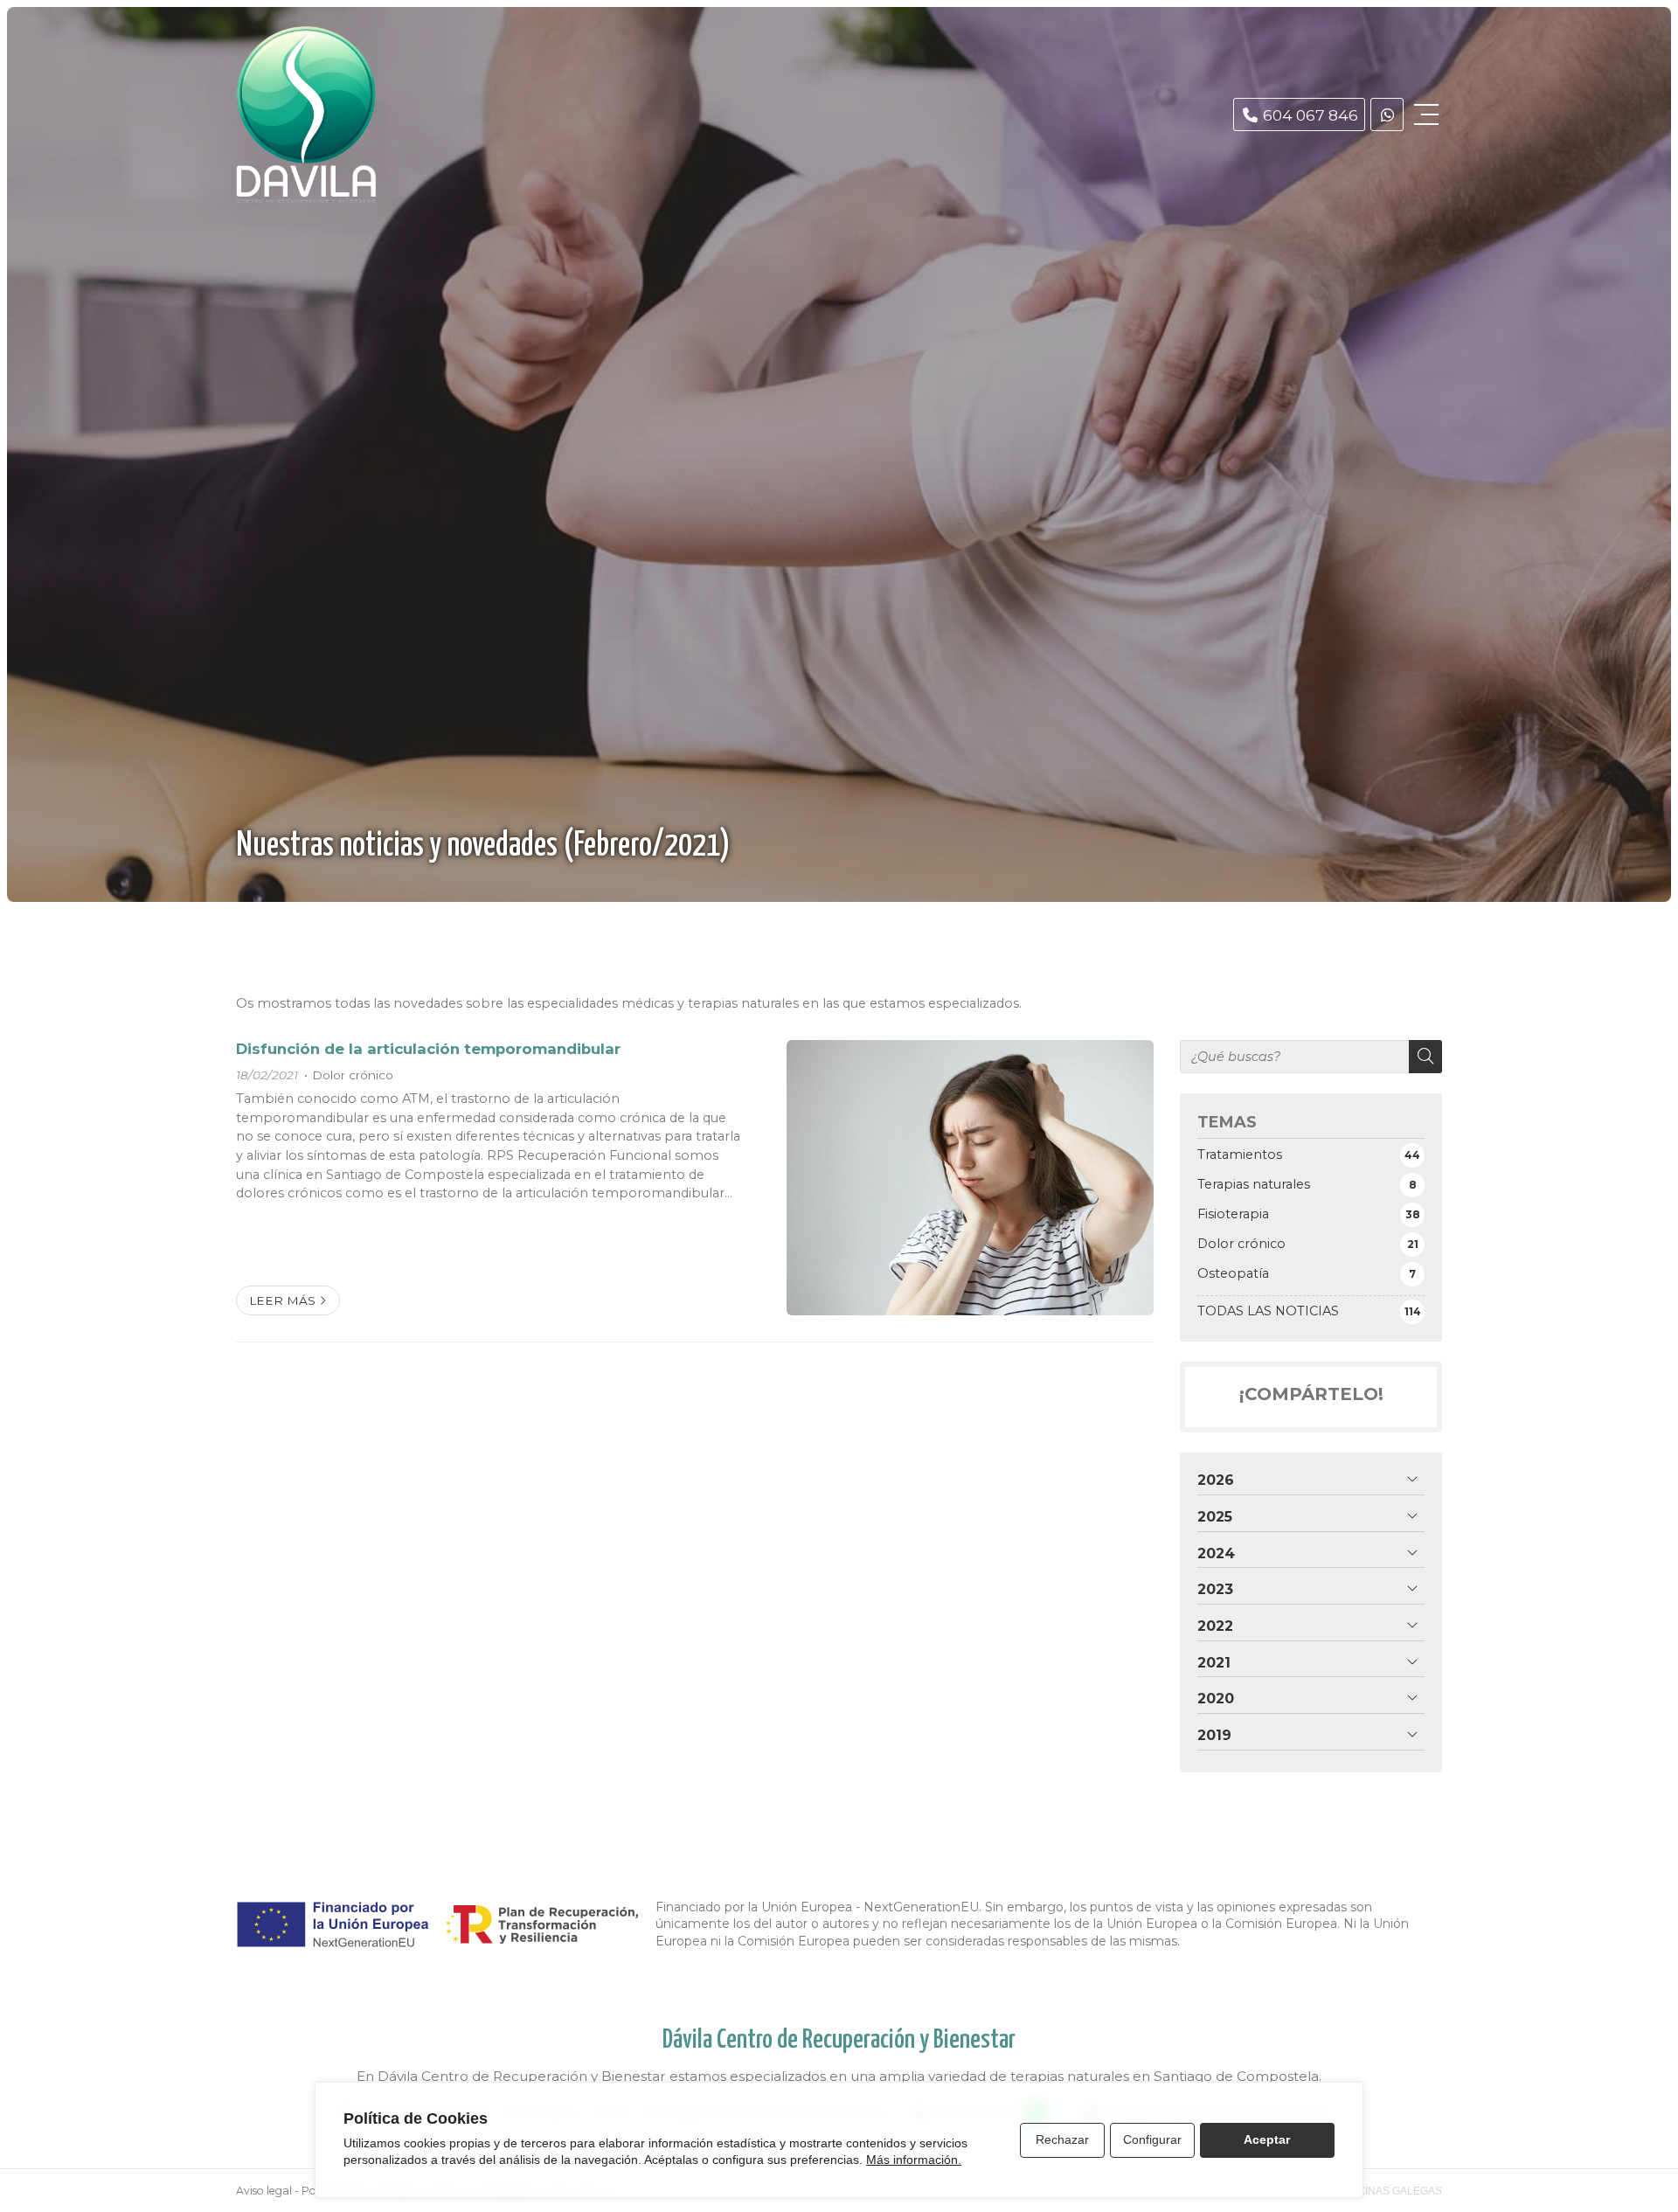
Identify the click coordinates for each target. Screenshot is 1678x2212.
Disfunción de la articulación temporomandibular (428, 1049)
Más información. (914, 2160)
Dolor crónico (353, 1075)
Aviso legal (264, 2191)
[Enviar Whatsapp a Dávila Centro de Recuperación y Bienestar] (1387, 114)
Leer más (282, 1300)
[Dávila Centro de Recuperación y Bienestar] (306, 114)
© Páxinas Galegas (1388, 2191)
